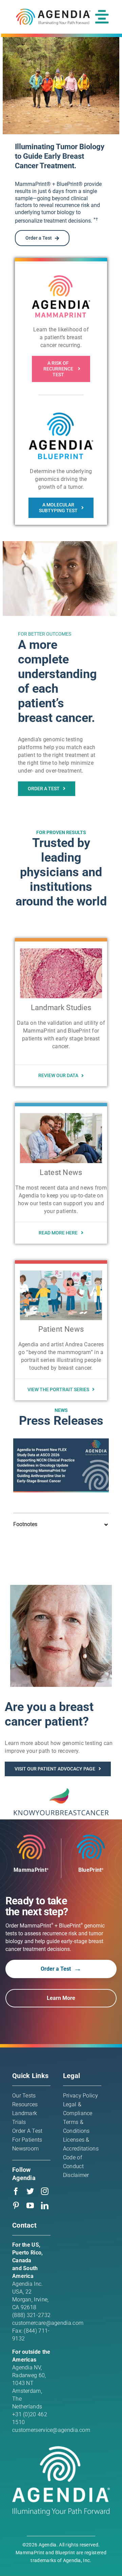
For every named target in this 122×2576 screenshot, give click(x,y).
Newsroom (25, 2149)
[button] (61, 1524)
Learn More (61, 1998)
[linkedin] (45, 2206)
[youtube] (30, 2206)
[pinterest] (16, 2206)
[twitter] (30, 2191)
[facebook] (16, 2191)
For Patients (27, 2140)
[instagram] (45, 2191)
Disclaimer (76, 2175)
